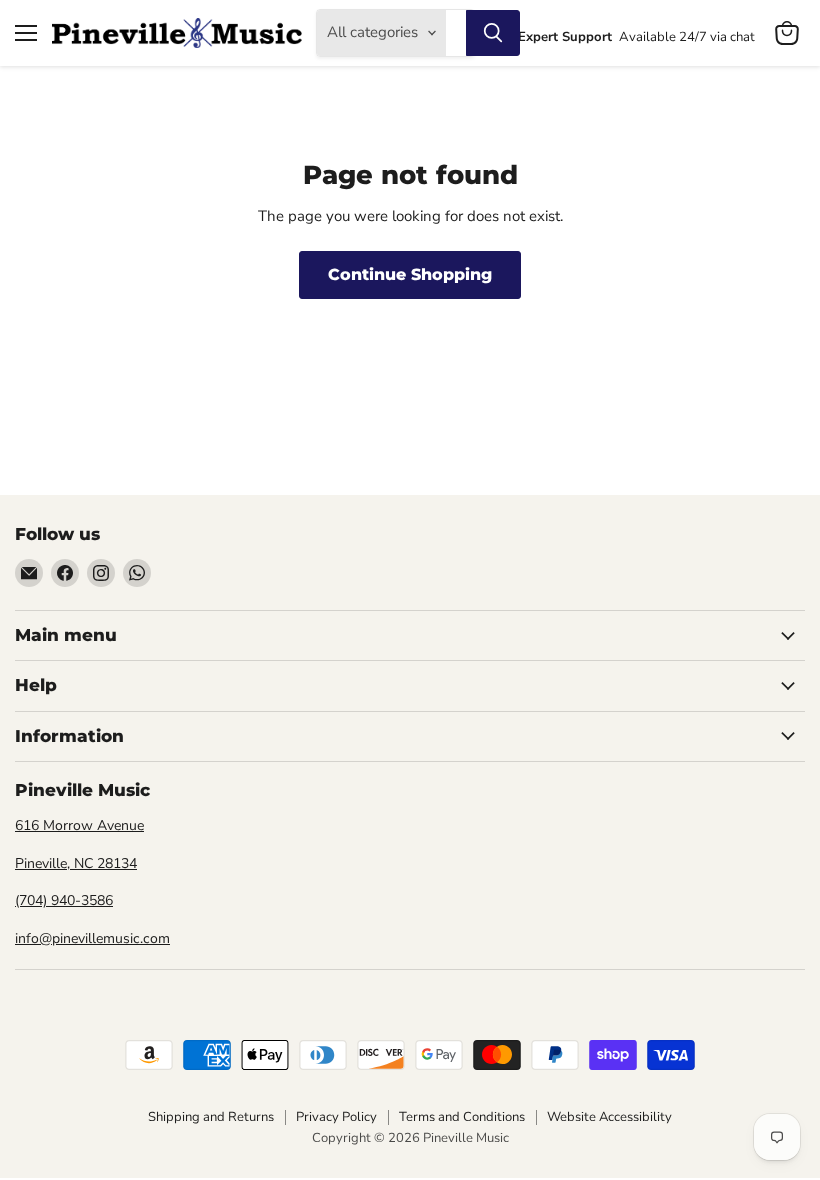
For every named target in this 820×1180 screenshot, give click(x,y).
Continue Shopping (410, 274)
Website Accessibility (609, 1117)
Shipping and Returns (211, 1117)
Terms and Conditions (462, 1117)
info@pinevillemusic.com (92, 938)
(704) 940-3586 (64, 900)
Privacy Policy (336, 1117)
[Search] (493, 33)
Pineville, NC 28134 (76, 863)
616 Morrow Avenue (79, 825)
